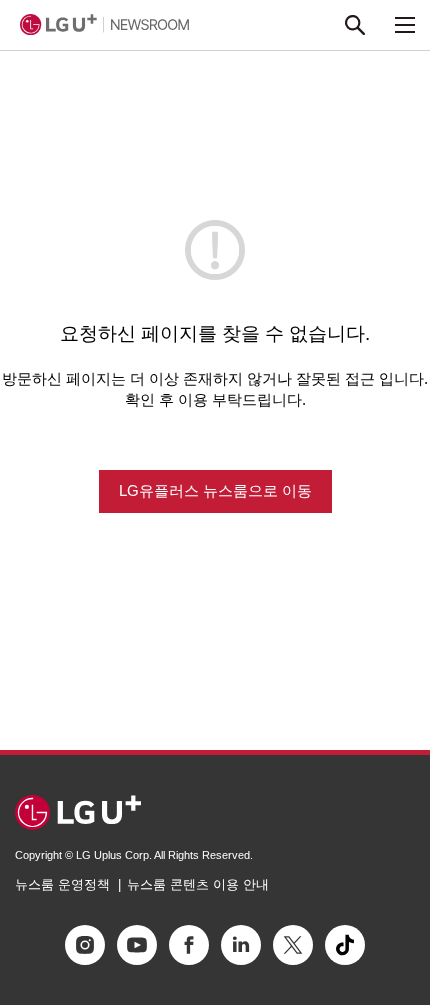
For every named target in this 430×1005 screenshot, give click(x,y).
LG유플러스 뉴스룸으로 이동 (215, 490)
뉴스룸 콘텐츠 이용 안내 (198, 884)
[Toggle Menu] (405, 25)
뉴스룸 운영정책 (62, 884)
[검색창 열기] (355, 25)
